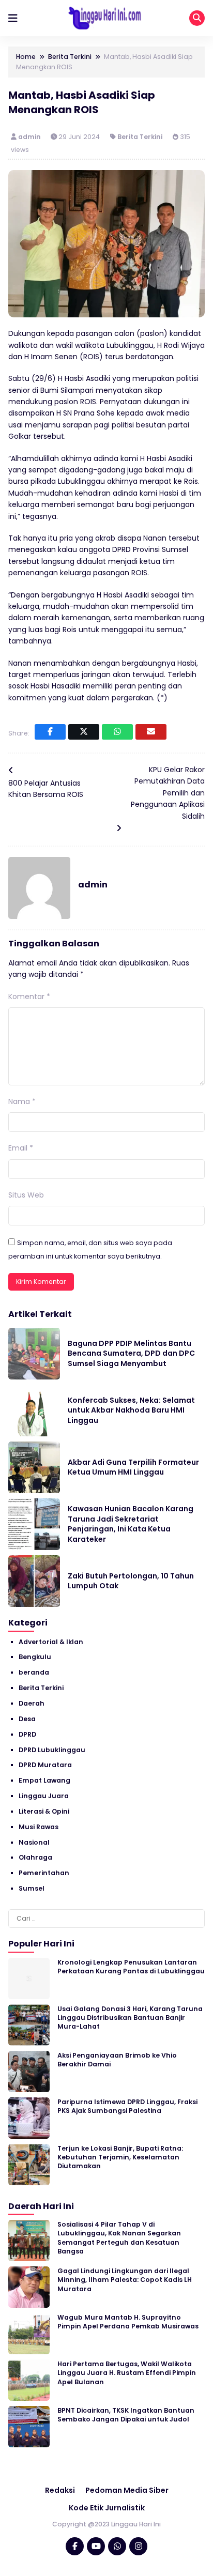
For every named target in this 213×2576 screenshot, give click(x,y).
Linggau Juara (44, 1796)
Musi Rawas (39, 1827)
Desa (27, 1719)
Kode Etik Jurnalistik (107, 2508)
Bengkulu (35, 1657)
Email (21, 1148)
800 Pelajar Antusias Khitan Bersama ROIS (46, 789)
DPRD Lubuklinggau (52, 1750)
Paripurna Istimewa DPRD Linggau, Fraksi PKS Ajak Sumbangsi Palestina (127, 2106)
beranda (34, 1672)
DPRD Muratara (45, 1765)
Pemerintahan (44, 1873)
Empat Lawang (44, 1780)
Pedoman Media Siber (127, 2490)
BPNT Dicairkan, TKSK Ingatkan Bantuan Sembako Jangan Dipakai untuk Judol (126, 2415)
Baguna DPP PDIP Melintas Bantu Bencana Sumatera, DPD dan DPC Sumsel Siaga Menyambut (131, 1353)
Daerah (32, 1703)
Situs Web (26, 1195)
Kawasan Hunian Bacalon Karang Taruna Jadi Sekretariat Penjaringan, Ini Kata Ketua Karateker (131, 1524)
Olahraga (35, 1857)
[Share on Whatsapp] (117, 732)
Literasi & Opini (44, 1811)
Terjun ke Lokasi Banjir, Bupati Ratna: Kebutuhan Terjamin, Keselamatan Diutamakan (120, 2157)
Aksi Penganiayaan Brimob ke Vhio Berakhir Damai (117, 2060)
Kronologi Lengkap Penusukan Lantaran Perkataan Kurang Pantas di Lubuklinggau (131, 1967)
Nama (22, 1101)
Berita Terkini (140, 137)
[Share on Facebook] (50, 732)
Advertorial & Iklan (51, 1642)
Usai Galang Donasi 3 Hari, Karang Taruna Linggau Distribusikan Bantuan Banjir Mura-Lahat (130, 2018)
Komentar (29, 996)
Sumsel (32, 1888)
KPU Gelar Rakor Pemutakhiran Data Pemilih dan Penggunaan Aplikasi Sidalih (168, 793)
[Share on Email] (151, 732)
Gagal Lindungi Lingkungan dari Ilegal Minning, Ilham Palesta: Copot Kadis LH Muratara (125, 2280)
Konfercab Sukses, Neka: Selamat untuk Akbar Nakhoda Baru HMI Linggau (131, 1410)
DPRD (27, 1734)
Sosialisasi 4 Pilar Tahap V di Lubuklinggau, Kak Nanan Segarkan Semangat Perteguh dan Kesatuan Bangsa (119, 2238)
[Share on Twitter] (84, 732)
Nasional (34, 1842)
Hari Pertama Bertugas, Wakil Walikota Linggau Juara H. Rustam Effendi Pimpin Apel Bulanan (127, 2373)
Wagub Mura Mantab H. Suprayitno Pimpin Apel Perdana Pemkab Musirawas (128, 2322)
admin (30, 137)
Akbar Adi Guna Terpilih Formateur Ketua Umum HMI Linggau (133, 1467)
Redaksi (60, 2490)
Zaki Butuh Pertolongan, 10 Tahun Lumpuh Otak (131, 1581)
